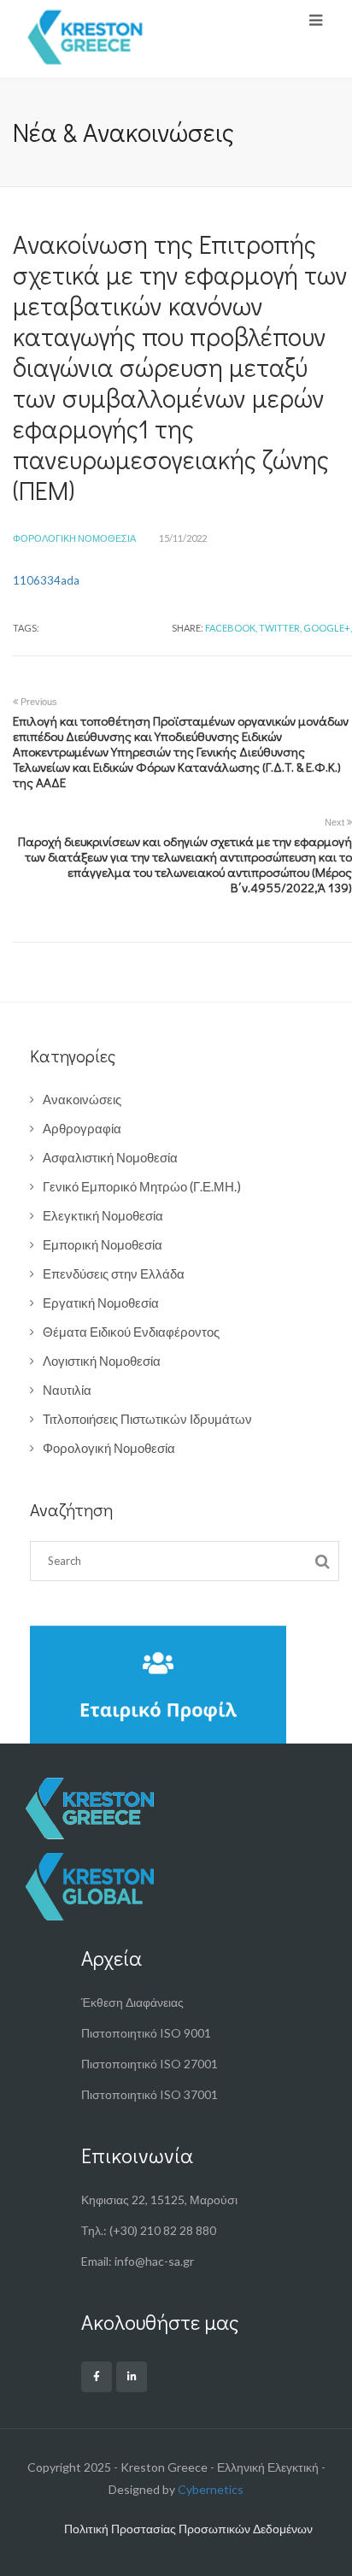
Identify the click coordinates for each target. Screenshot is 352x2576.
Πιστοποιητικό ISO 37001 (150, 2094)
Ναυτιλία (67, 1390)
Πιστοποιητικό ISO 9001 (146, 2033)
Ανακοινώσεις (82, 1099)
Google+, (328, 628)
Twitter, (280, 628)
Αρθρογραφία (82, 1128)
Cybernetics (211, 2489)
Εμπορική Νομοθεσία (103, 1244)
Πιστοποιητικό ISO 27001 (150, 2064)
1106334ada (46, 580)
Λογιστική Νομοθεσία (102, 1361)
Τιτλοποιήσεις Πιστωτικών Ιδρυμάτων (147, 1419)
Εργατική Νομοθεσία (101, 1303)
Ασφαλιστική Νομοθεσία (110, 1157)
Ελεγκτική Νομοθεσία (103, 1215)
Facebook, (231, 628)
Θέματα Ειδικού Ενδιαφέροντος (131, 1332)
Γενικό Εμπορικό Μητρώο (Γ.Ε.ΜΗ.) (142, 1186)
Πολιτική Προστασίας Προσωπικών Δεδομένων (188, 2529)
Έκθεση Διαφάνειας (132, 2002)
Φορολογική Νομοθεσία (74, 538)
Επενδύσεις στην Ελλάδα (114, 1273)
